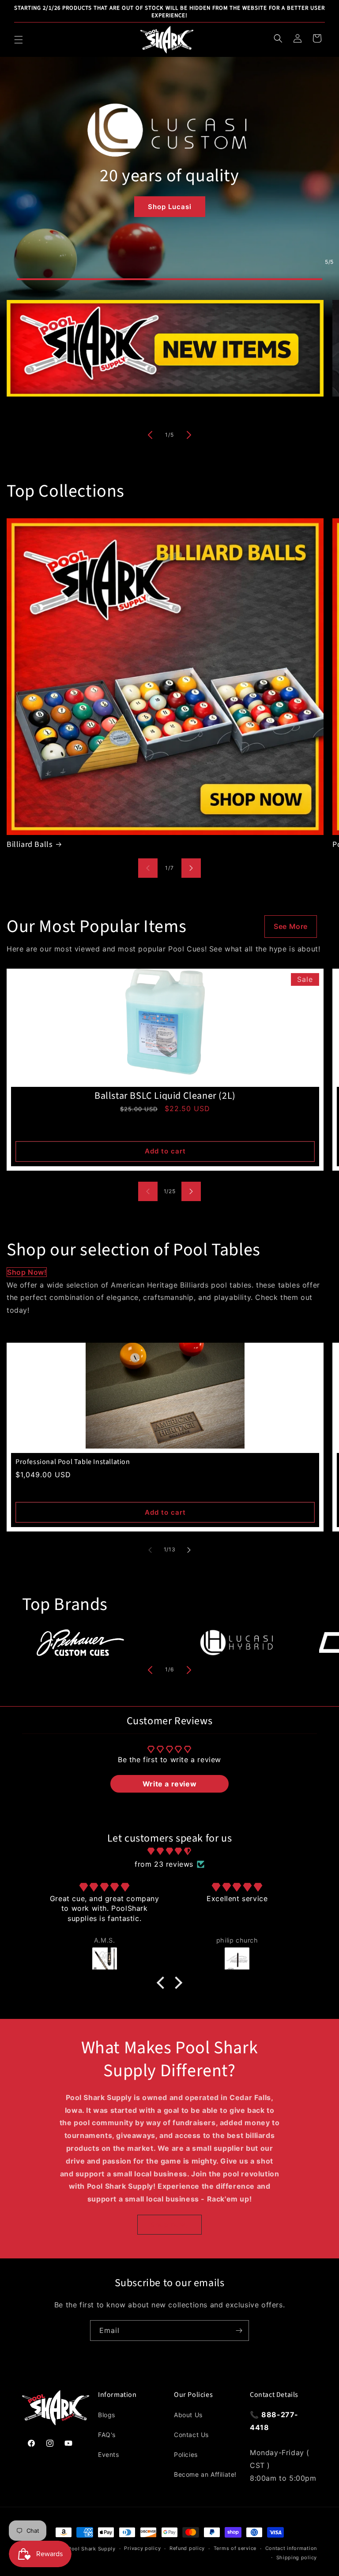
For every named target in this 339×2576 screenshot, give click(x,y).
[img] (169, 1851)
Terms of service (235, 2548)
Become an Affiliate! (205, 2474)
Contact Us (191, 2435)
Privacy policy (142, 2548)
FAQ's (107, 2435)
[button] (19, 40)
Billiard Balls (30, 844)
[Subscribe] (239, 2331)
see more (291, 926)
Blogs (107, 2415)
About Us (188, 2415)
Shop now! (27, 1272)
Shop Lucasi (170, 207)
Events (109, 2454)
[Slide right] (189, 435)
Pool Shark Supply (92, 2549)
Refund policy (187, 2548)
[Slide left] (150, 435)
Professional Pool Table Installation (73, 1462)
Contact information (291, 2548)
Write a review (169, 1784)
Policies (186, 2454)
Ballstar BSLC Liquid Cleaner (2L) (165, 1096)
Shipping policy (297, 2557)
